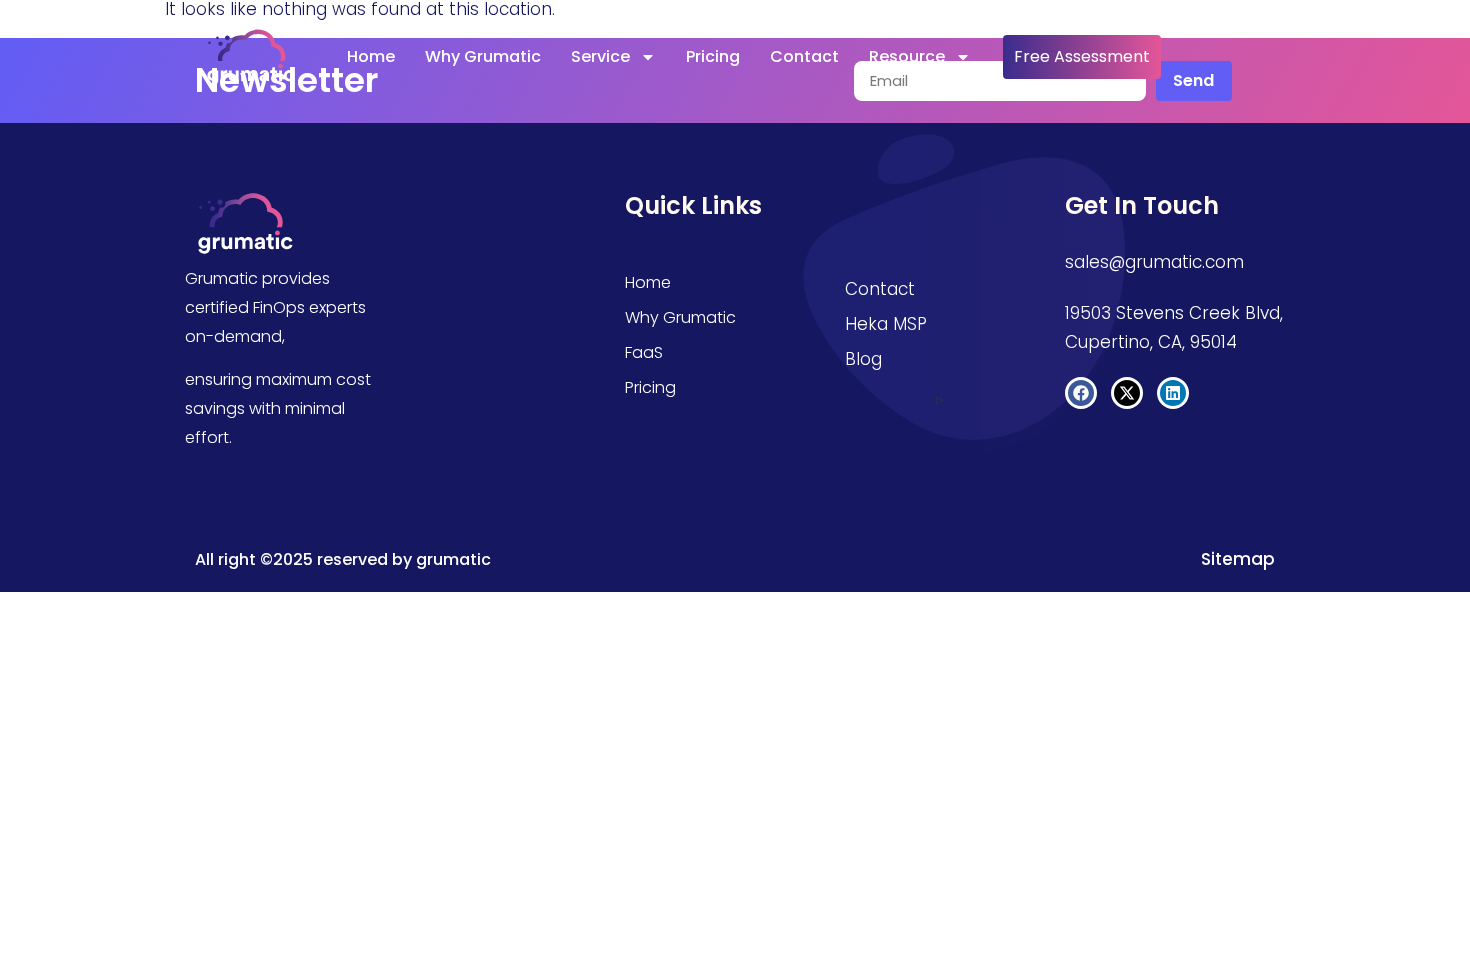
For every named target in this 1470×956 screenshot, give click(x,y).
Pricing (713, 56)
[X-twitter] (1127, 393)
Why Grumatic (483, 56)
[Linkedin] (1173, 393)
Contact (804, 56)
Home (371, 56)
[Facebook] (1081, 393)
